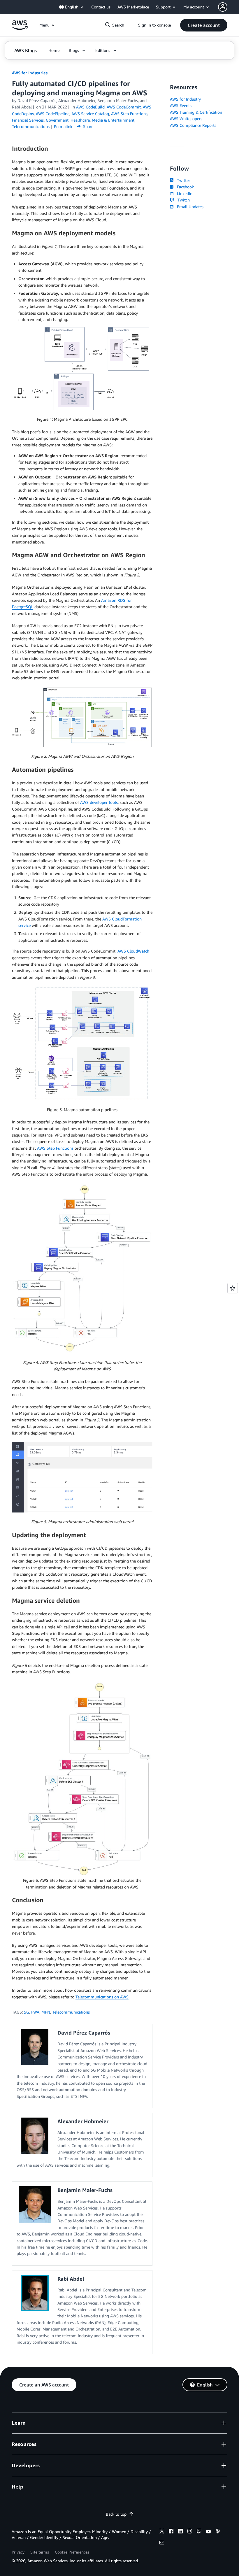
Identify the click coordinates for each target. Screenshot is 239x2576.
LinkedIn (183, 193)
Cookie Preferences (72, 2552)
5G (27, 2012)
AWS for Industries (30, 73)
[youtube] (208, 2532)
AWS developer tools (99, 802)
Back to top (116, 2514)
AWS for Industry (185, 99)
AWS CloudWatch (133, 951)
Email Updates (189, 207)
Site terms (40, 2552)
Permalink (63, 126)
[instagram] (190, 2532)
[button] (204, 25)
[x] (162, 2532)
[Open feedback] (233, 1288)
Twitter (182, 180)
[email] (162, 2543)
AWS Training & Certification (196, 112)
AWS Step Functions (55, 1148)
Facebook (184, 187)
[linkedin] (180, 2532)
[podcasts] (218, 2532)
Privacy (18, 2552)
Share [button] (88, 126)
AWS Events (181, 105)
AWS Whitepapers (186, 119)
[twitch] (199, 2532)
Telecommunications (71, 2012)
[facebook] (171, 2532)
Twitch (182, 200)
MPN (46, 2012)
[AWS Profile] (223, 7)
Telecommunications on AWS (102, 1997)
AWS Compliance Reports (193, 125)
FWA (35, 2012)
